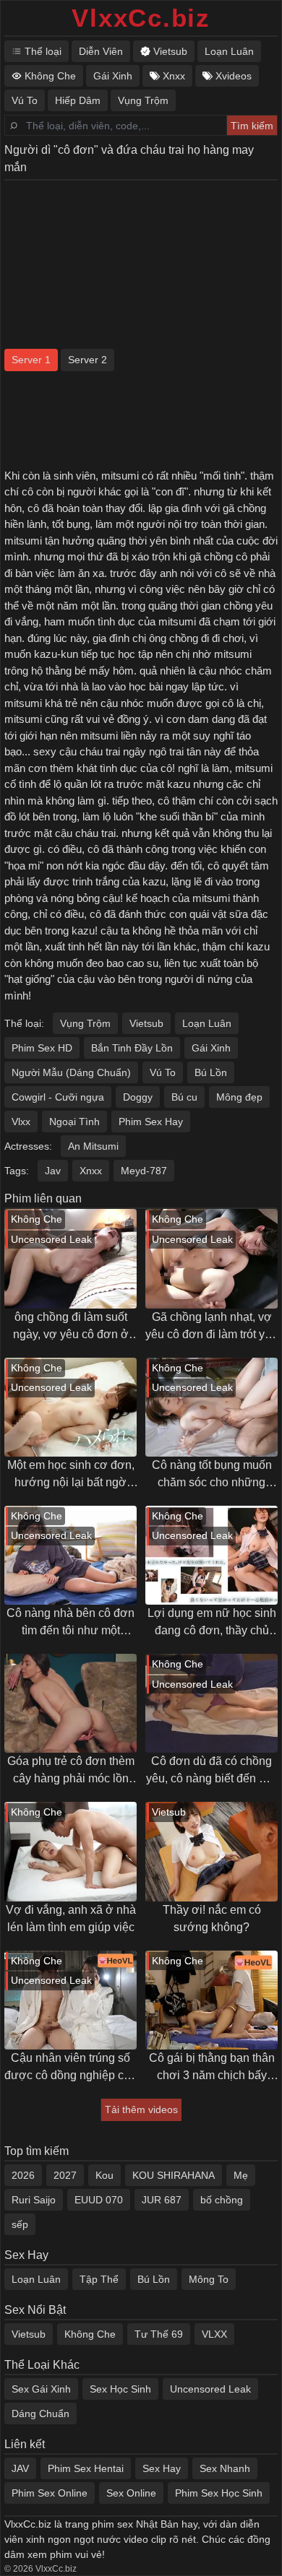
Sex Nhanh (225, 2468)
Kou (104, 2175)
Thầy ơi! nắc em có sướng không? (212, 1918)
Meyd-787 (144, 1171)
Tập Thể (99, 2279)
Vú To (163, 1072)
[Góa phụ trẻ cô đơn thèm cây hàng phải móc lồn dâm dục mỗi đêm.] (70, 1703)
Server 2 (87, 360)
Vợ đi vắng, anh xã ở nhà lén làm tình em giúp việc (71, 1918)
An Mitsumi (93, 1146)
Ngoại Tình (74, 1122)
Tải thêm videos (141, 2109)
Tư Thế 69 (159, 2334)
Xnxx (91, 1171)
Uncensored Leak (210, 2389)
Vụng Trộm (85, 1023)
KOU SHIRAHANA (174, 2175)
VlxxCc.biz (141, 18)
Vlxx (21, 1122)
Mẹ (241, 2175)
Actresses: (28, 1146)
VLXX (214, 2334)
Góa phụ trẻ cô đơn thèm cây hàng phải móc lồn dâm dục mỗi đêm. (71, 1771)
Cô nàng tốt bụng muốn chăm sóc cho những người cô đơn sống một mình (211, 1475)
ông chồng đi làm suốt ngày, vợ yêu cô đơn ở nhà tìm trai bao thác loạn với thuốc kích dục (71, 1327)
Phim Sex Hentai (86, 2468)
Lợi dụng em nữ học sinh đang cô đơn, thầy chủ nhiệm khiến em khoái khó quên (212, 1623)
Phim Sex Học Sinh (219, 2493)
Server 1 (31, 360)
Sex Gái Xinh (41, 2389)
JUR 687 (162, 2200)
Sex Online (131, 2493)
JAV (20, 2468)
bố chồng (222, 2200)
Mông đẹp (239, 1097)
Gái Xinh (211, 1048)
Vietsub (146, 1023)
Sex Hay (162, 2468)
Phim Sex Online (50, 2493)
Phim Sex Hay (151, 1122)
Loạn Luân (207, 1023)
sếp (20, 2224)
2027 (65, 2175)
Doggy (138, 1097)
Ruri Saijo (34, 2200)
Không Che (90, 2334)
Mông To (209, 2279)
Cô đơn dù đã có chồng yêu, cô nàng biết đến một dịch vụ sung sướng (212, 1771)
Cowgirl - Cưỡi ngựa (58, 1097)
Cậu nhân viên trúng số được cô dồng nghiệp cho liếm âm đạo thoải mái (70, 2068)
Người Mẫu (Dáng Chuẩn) (71, 1072)
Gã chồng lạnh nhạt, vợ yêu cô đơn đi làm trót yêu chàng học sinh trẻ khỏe (211, 1327)
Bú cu (184, 1097)
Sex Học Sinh (120, 2389)
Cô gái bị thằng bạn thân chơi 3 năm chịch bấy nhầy (212, 2068)
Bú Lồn (211, 1072)
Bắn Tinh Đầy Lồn (132, 1048)
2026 (23, 2175)
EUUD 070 (99, 2200)
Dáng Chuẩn (40, 2414)
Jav (53, 1171)
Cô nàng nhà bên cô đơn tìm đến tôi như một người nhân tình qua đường (70, 1623)
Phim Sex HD (42, 1048)
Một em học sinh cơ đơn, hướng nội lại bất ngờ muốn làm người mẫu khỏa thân (71, 1475)
